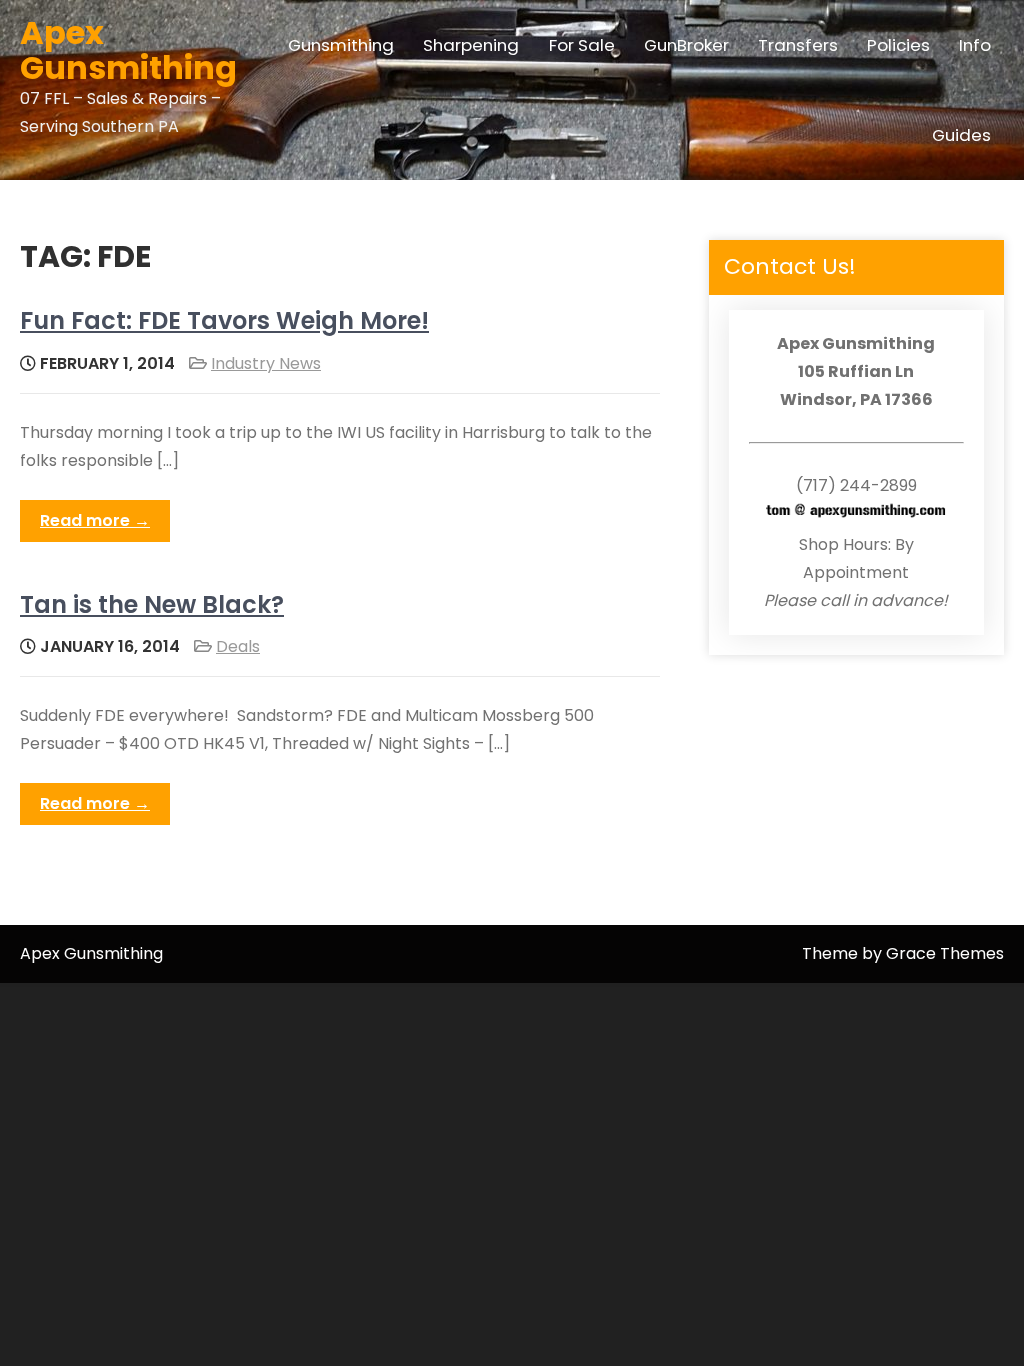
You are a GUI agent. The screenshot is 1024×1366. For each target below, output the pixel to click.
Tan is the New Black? (152, 604)
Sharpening (471, 45)
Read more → (95, 520)
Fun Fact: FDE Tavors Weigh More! (224, 320)
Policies (898, 45)
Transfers (798, 45)
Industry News (266, 363)
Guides (961, 135)
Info (975, 45)
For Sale (582, 45)
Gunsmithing (341, 45)
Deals (238, 646)
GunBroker (686, 45)
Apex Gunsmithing (128, 50)
